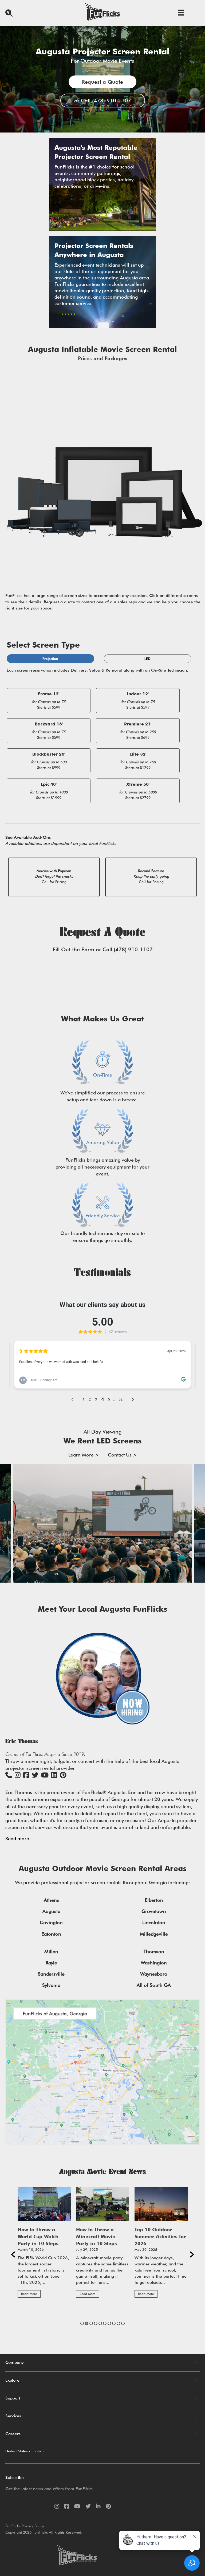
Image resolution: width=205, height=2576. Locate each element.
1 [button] (82, 2323)
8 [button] (114, 2323)
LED (147, 659)
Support (13, 2398)
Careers (13, 2434)
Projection (50, 659)
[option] (44, 2245)
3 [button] (91, 2323)
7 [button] (109, 2323)
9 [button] (118, 2323)
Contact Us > (122, 1455)
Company (15, 2362)
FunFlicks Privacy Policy (25, 2526)
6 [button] (105, 2323)
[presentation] (4, 1523)
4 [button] (96, 2323)
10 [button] (123, 2323)
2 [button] (87, 2323)
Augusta (51, 1911)
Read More (29, 2294)
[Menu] (181, 13)
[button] (13, 2254)
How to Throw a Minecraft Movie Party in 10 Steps (96, 2236)
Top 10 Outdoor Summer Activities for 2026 (160, 2236)
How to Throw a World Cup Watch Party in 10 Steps (38, 2236)
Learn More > (84, 1455)
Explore (12, 2380)
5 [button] (100, 2323)
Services (13, 2416)
